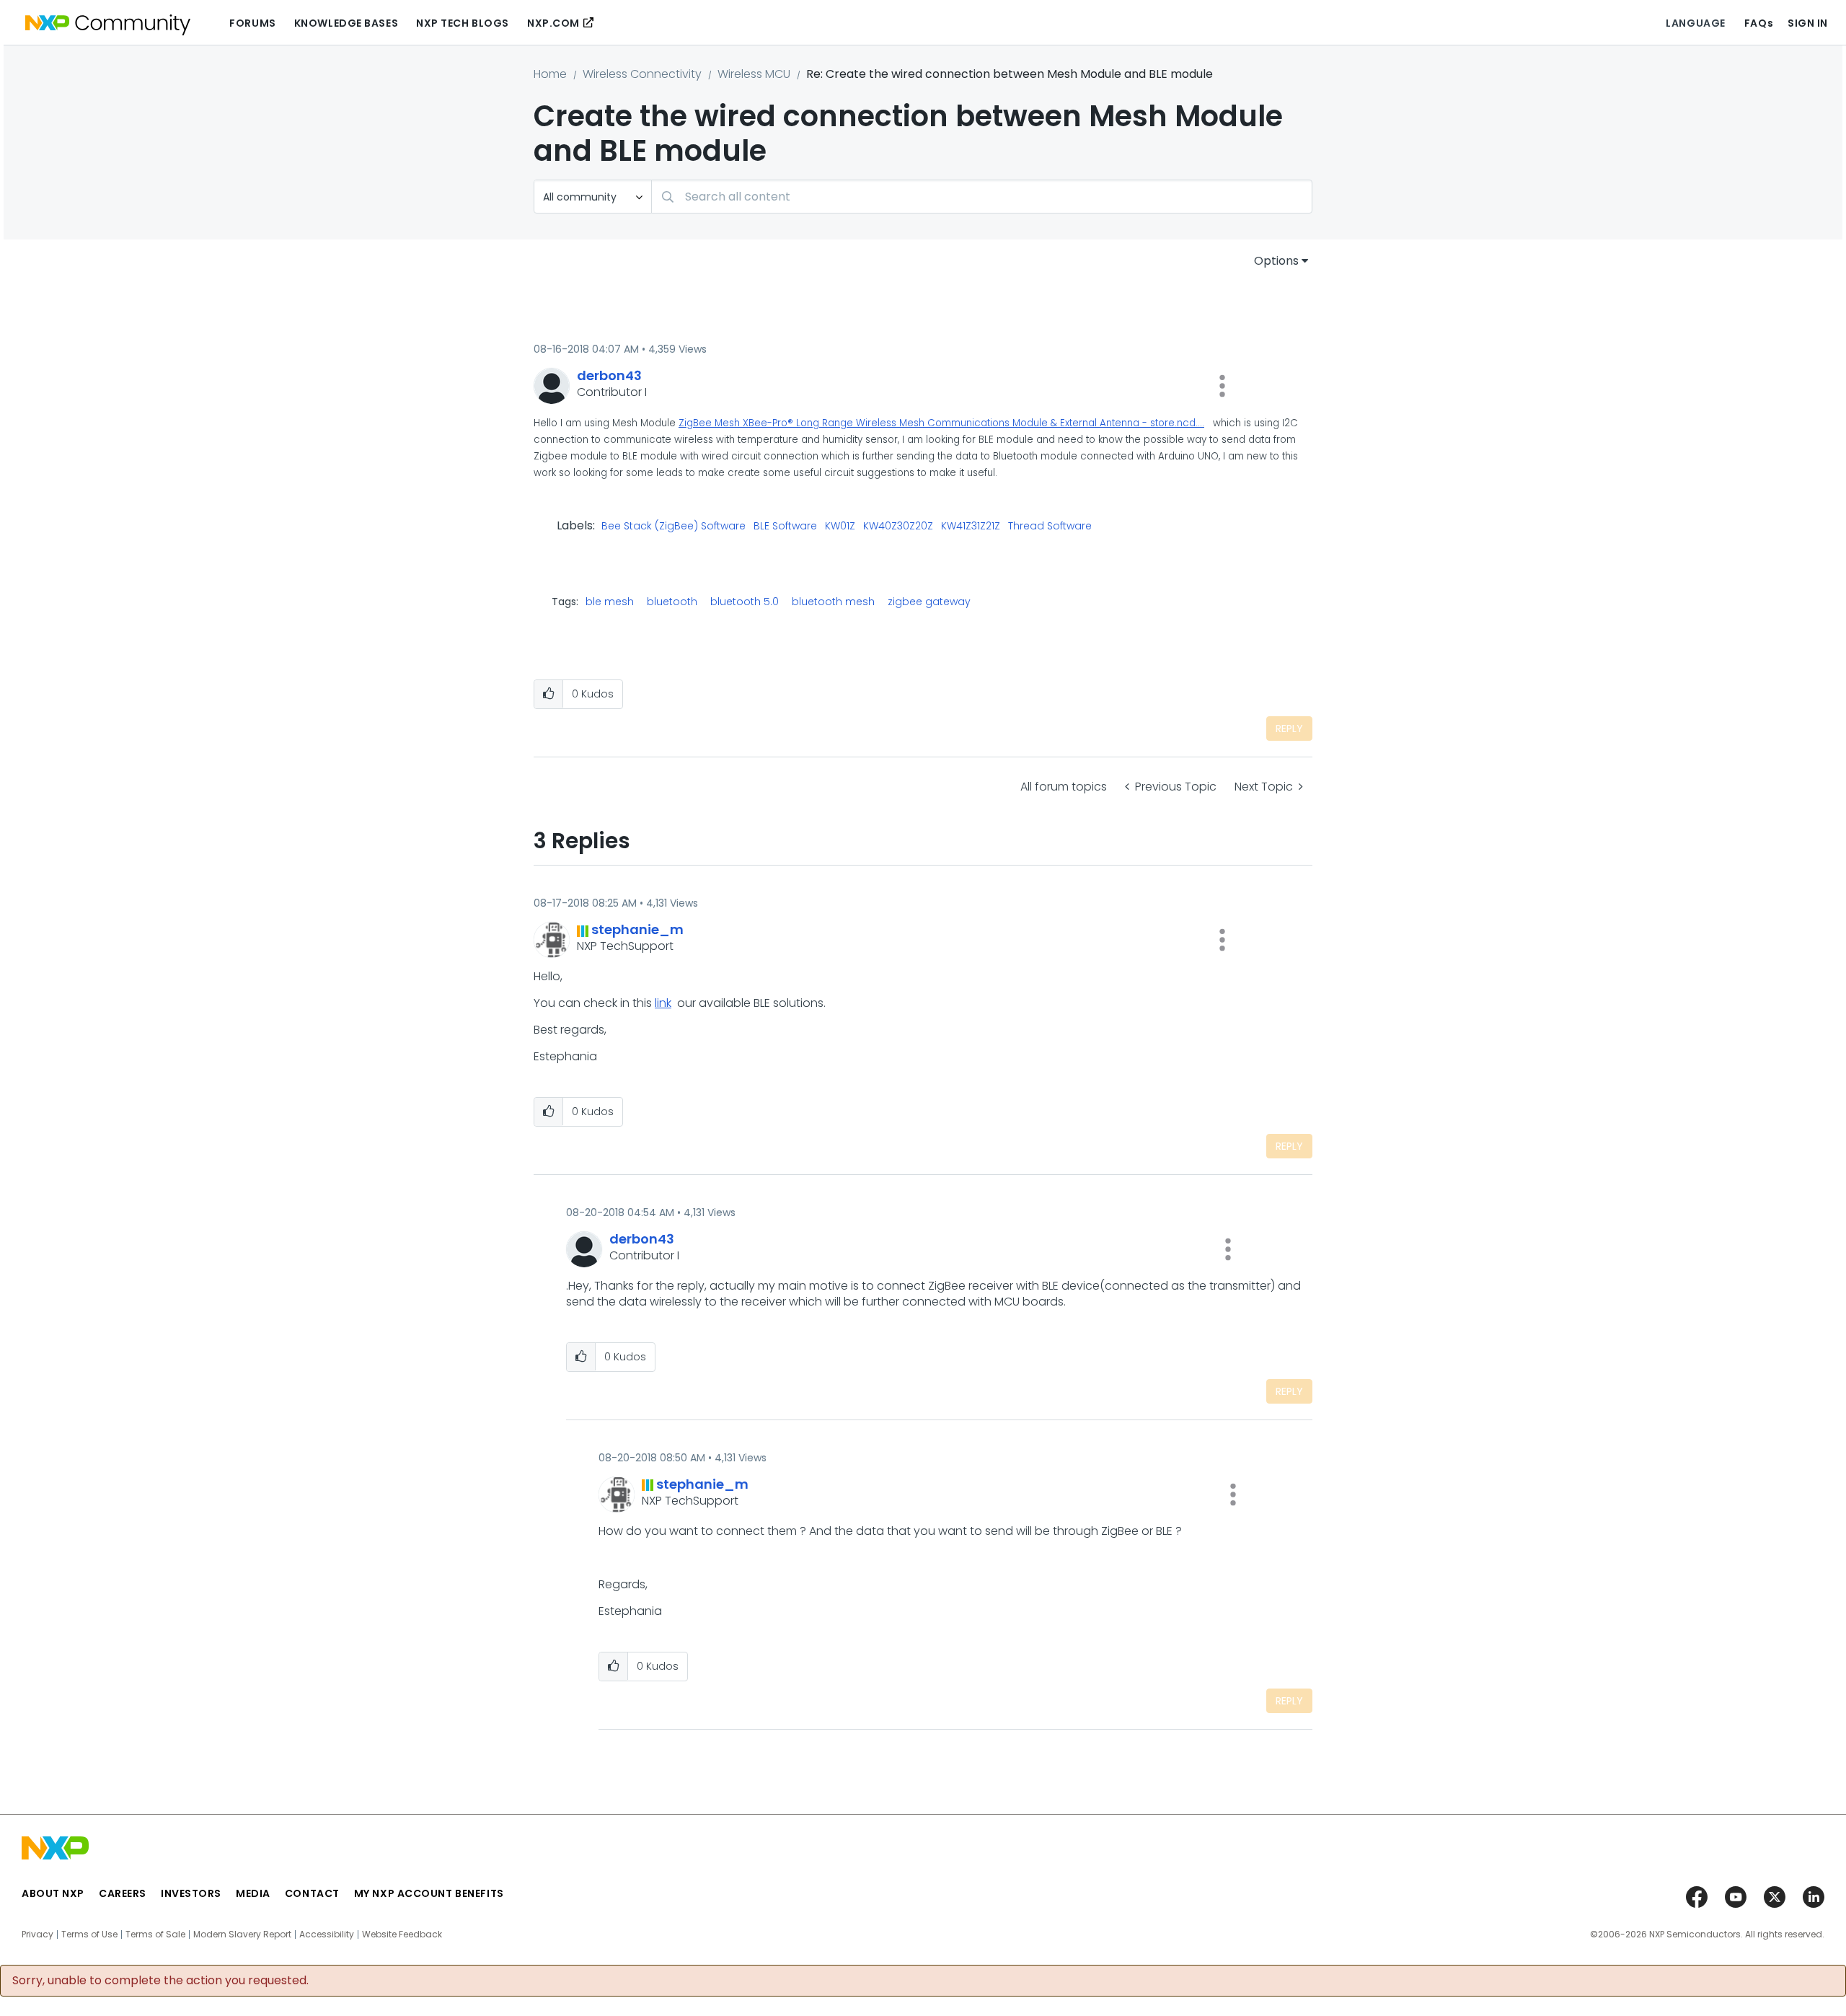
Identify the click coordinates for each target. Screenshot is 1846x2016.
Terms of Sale (155, 1934)
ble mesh (610, 602)
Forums (252, 23)
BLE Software (785, 527)
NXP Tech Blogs (463, 23)
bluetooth (672, 602)
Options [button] (1276, 261)
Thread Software (1050, 527)
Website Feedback (402, 1934)
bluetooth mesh (833, 602)
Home (550, 74)
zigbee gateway (929, 602)
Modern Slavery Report (242, 1934)
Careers (123, 1893)
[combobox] (982, 197)
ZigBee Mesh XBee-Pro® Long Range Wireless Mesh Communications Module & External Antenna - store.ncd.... (941, 423)
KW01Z (840, 527)
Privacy (37, 1934)
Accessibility (327, 1934)
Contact (312, 1893)
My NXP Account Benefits (429, 1893)
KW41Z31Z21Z (971, 527)
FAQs (1759, 23)
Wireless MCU (754, 74)
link (663, 1003)
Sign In (1808, 23)
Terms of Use (89, 1934)
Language (1695, 23)
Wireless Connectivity (642, 74)
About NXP (53, 1893)
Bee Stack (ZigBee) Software (674, 527)
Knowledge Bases (346, 23)
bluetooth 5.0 (745, 602)
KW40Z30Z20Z (898, 527)
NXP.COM (553, 23)
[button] (1222, 386)
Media (253, 1893)
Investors (191, 1893)
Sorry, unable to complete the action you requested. (160, 1981)
